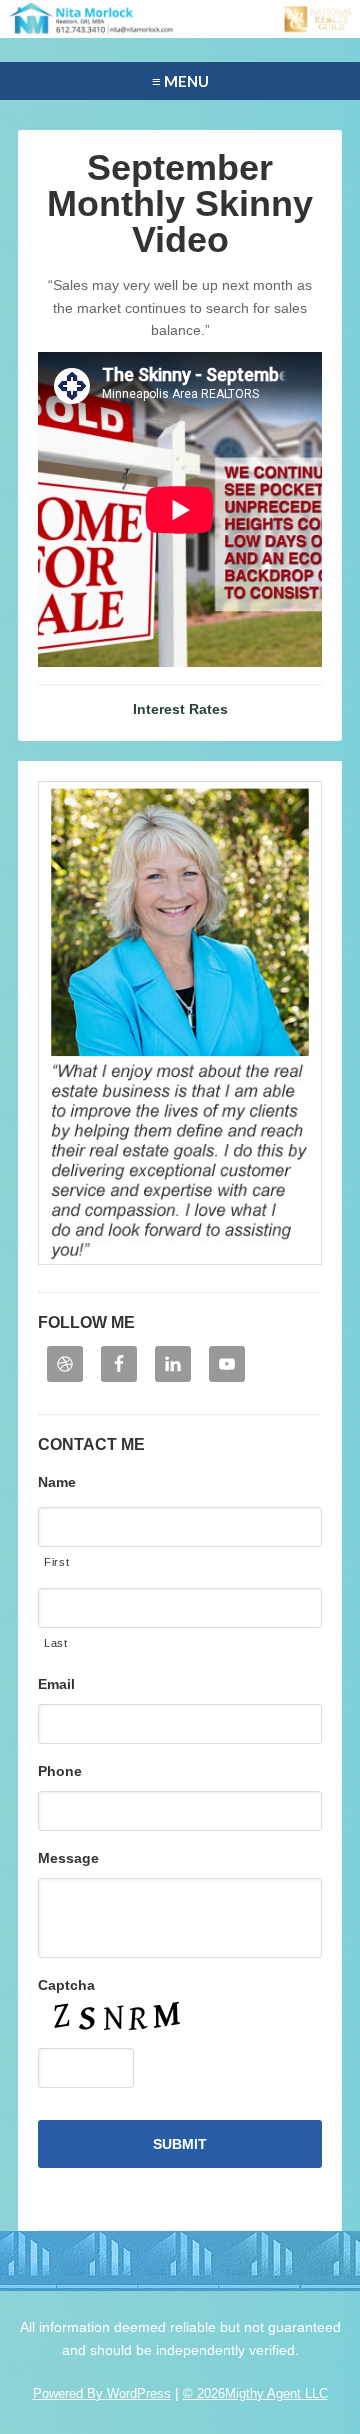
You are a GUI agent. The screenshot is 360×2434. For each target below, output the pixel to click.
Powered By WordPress (102, 2393)
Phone (60, 1771)
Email (56, 1684)
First (56, 1562)
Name (57, 1482)
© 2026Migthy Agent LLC (255, 2393)
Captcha (66, 1985)
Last (56, 1643)
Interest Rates (180, 709)
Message (68, 1858)
